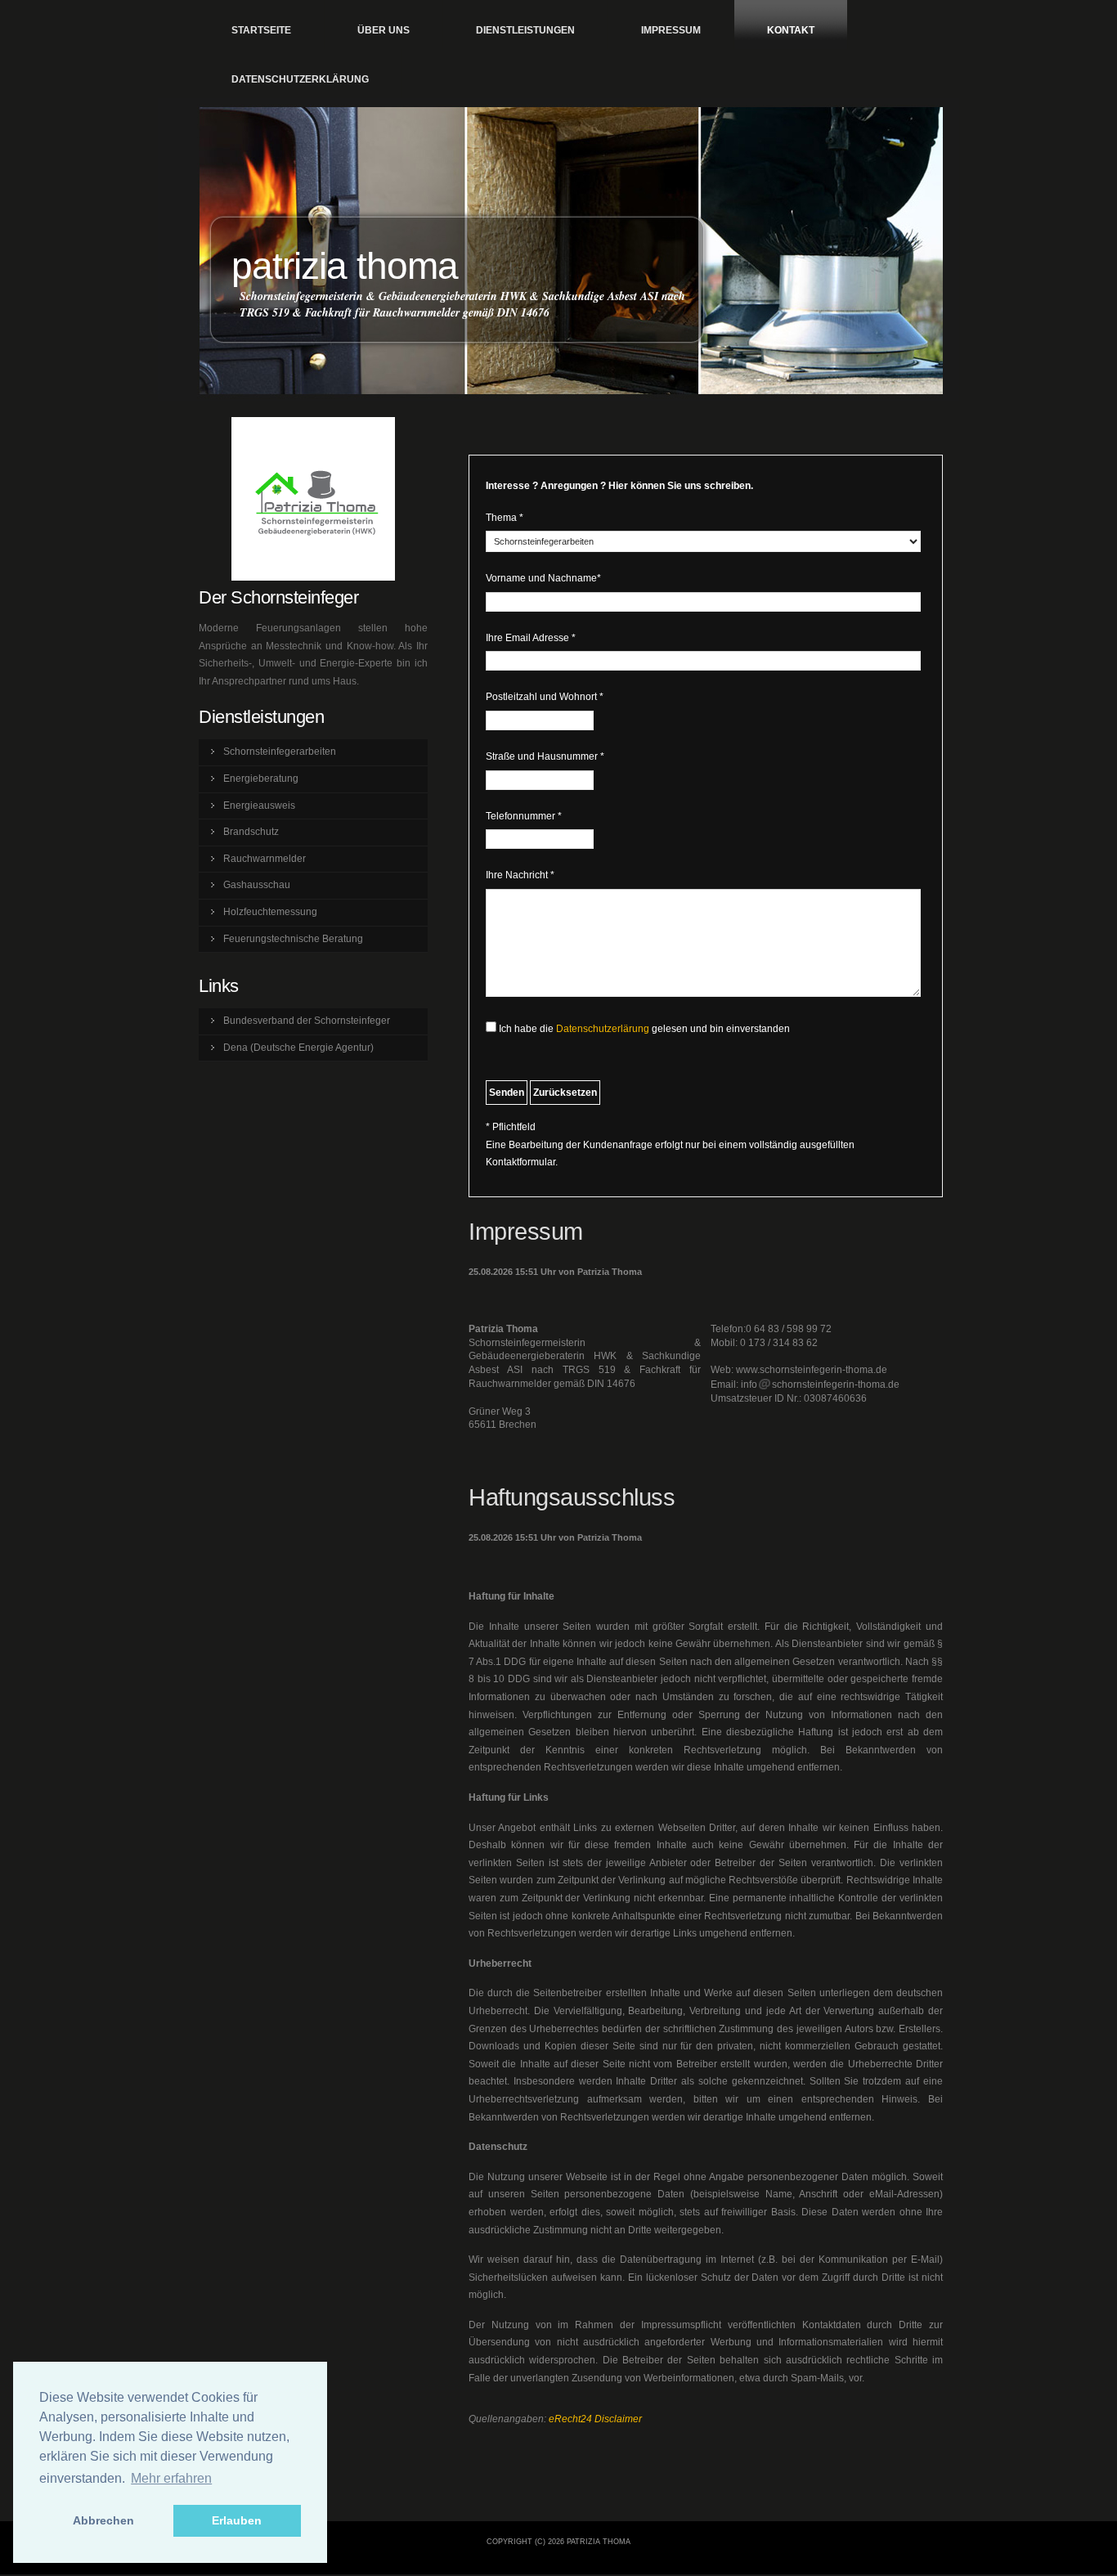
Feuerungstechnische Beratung (293, 939)
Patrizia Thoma (345, 266)
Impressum (671, 30)
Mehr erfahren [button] (171, 2478)
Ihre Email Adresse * (531, 638)
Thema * (505, 518)
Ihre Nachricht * (520, 875)
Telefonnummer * (524, 816)
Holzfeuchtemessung (270, 912)
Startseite (261, 30)
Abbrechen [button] (103, 2520)
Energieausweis (259, 806)
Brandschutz (251, 832)
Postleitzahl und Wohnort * (545, 697)
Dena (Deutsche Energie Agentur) (298, 1048)
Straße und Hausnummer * (545, 756)
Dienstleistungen (525, 30)
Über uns (384, 30)
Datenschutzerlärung (603, 1029)
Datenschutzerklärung (300, 79)
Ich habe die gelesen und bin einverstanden (644, 1029)
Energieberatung (261, 779)
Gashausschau (257, 885)
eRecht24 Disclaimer (595, 2419)
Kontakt (791, 30)
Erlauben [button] (237, 2520)
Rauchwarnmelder (265, 859)
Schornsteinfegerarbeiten (280, 752)
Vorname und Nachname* (543, 578)
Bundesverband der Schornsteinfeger (307, 1021)
